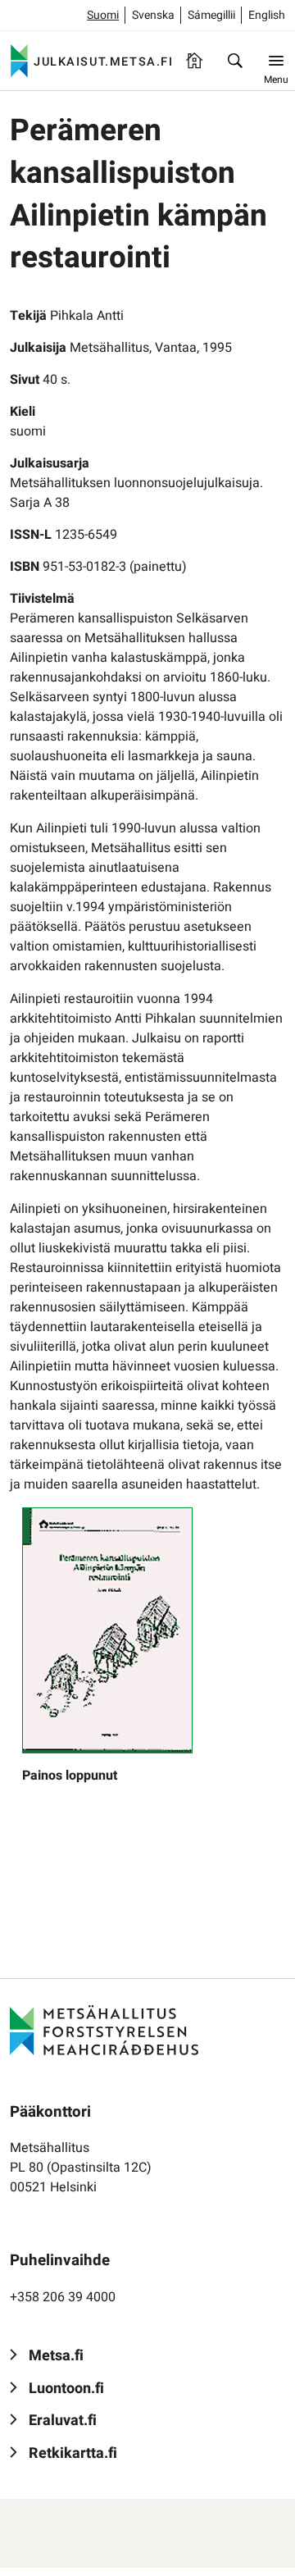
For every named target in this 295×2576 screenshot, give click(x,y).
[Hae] (235, 61)
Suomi (103, 15)
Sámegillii (211, 15)
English (267, 15)
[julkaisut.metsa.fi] (104, 2030)
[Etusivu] (194, 61)
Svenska (153, 15)
